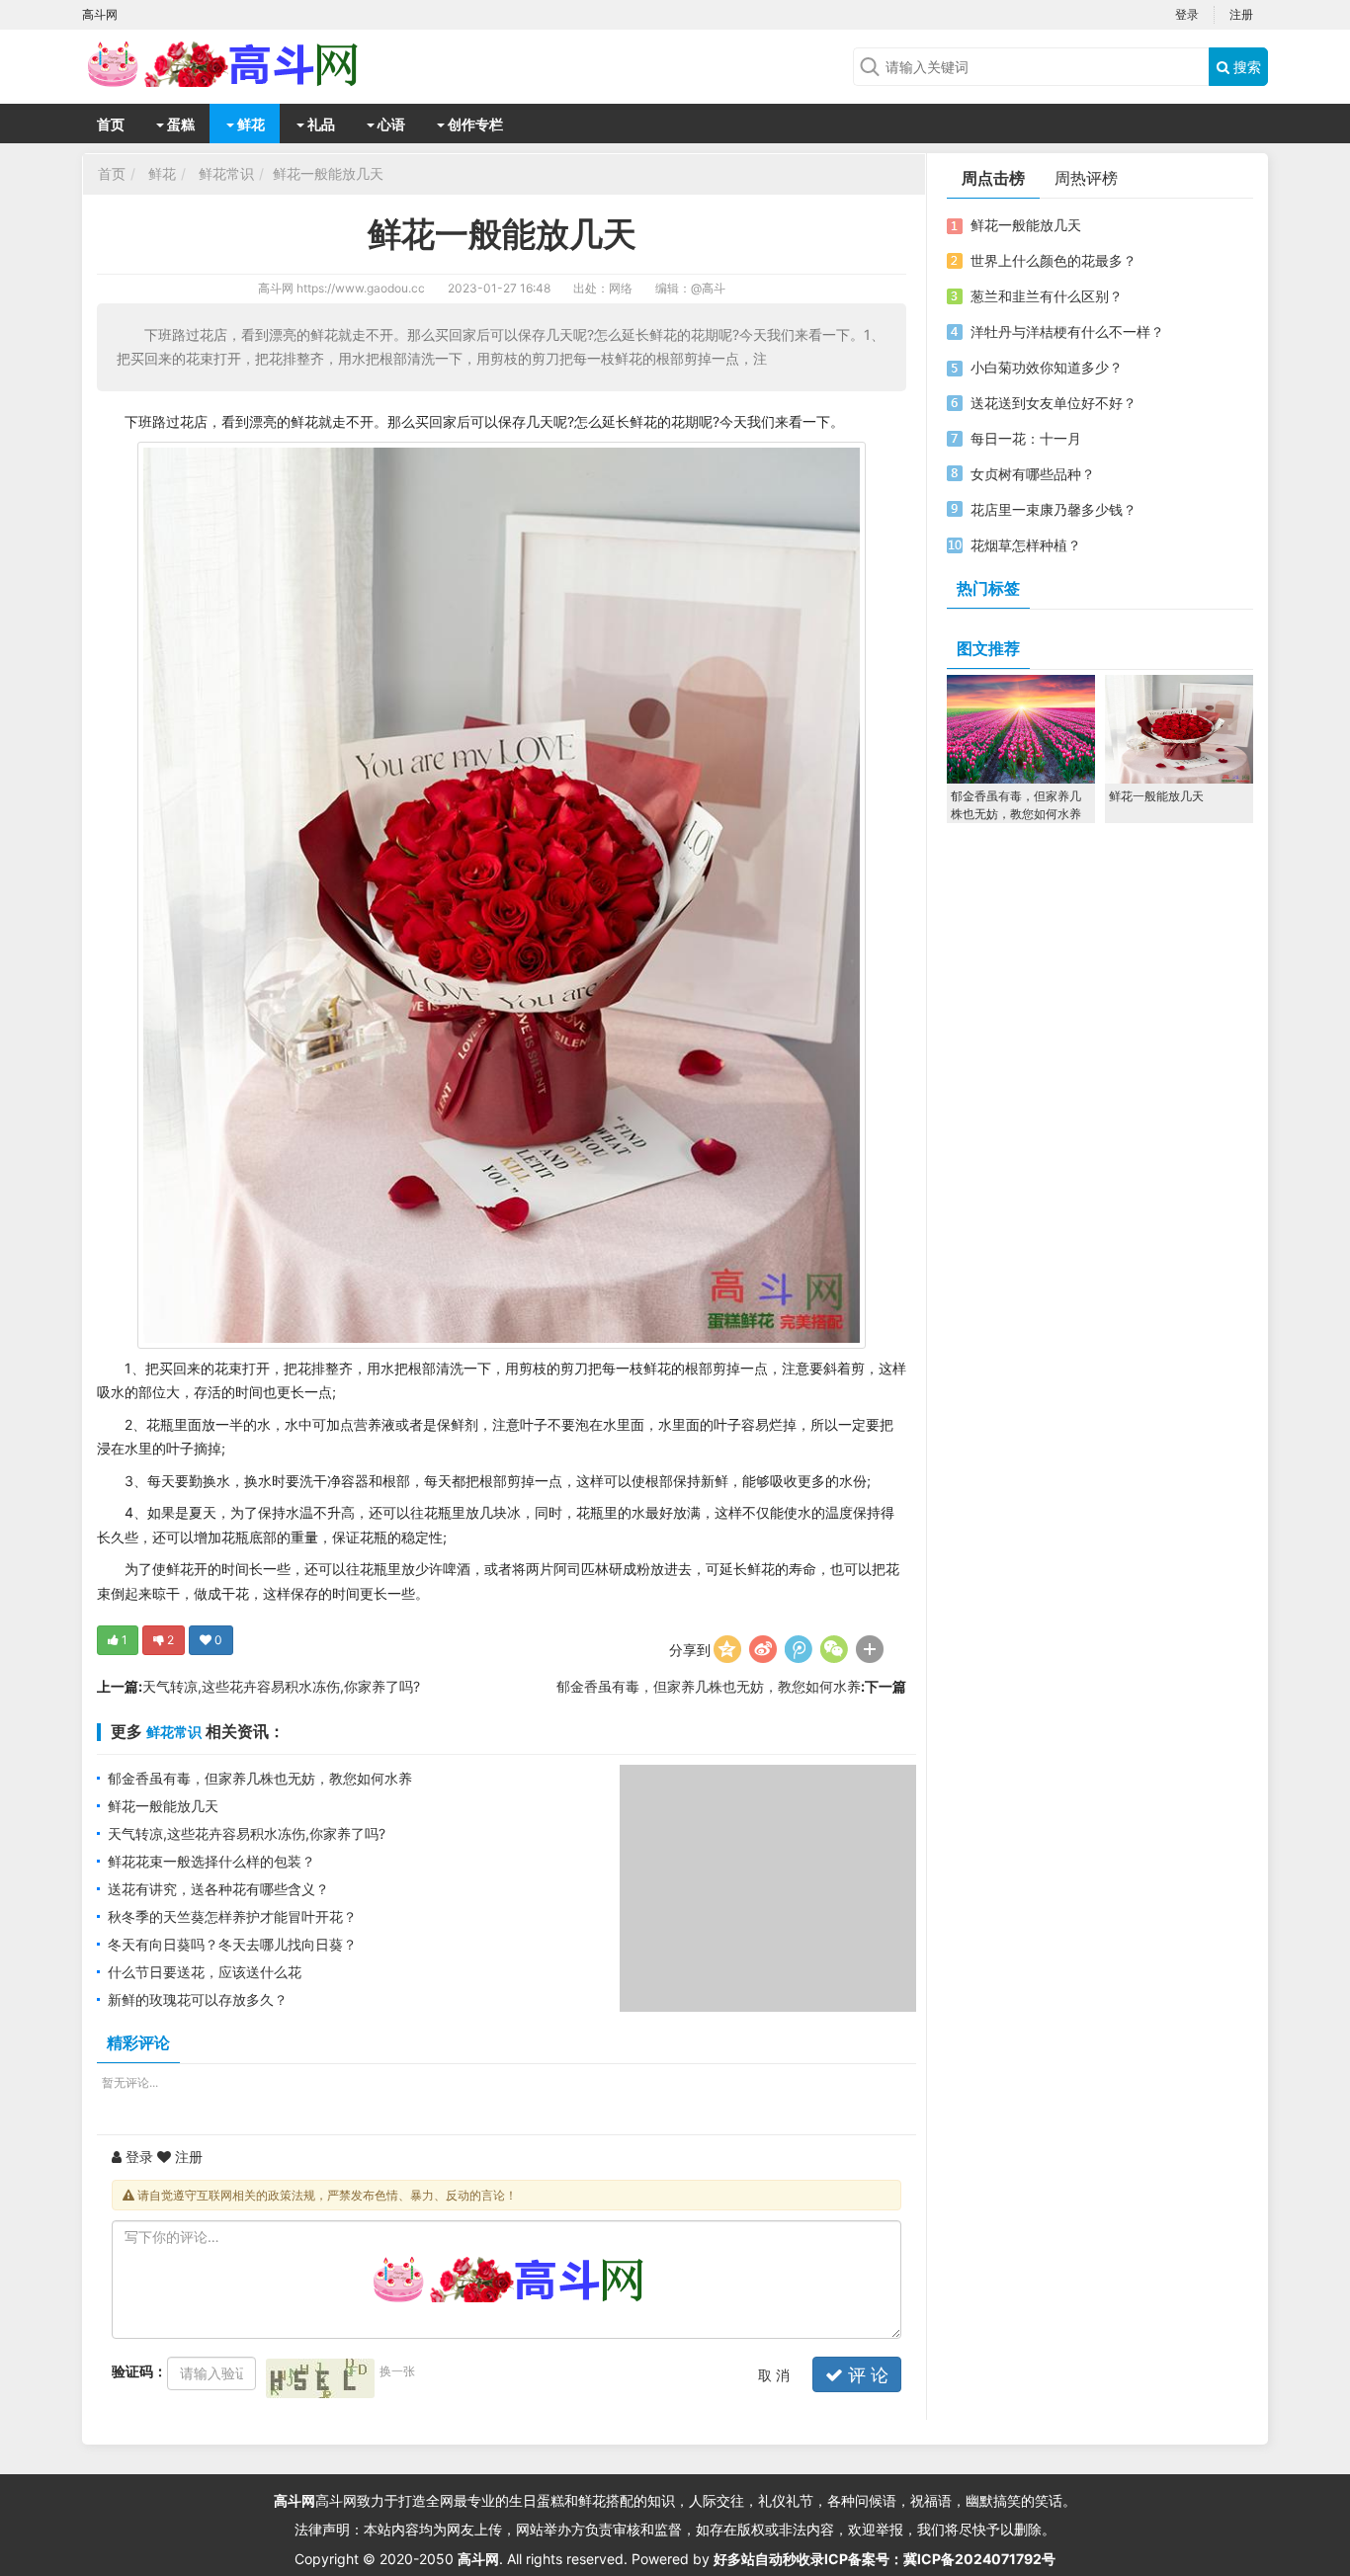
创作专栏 (474, 124)
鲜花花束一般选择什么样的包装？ (211, 1861)
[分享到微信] (834, 1649)
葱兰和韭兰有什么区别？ (1047, 296)
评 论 (866, 2375)
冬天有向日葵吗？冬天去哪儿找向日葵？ (232, 1944)
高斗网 (276, 288)
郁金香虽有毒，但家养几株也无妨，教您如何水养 (709, 1686)
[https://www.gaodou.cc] (240, 64)
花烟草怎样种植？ (1026, 545)
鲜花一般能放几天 (328, 173)
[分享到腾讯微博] (799, 1649)
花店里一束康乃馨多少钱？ (1054, 509)
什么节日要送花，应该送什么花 (205, 1972)
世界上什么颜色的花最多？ (1054, 260)
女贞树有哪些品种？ (1033, 474)
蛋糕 (179, 124)
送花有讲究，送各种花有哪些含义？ (218, 1889)
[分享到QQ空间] (727, 1649)
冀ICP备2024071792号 (979, 2559)
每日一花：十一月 (1026, 438)
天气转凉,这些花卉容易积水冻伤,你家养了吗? (281, 1686)
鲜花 (250, 124)
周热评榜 (1086, 178)
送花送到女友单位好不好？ (1054, 403)
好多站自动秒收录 (769, 2559)
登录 (1187, 14)
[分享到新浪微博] (763, 1649)
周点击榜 (993, 178)
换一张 (397, 2371)
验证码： (139, 2371)
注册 (1241, 14)
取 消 (774, 2375)
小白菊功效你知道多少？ (1047, 367)
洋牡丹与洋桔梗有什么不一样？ (1067, 332)
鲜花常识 (226, 173)
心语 (390, 124)
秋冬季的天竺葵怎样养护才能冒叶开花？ (232, 1916)
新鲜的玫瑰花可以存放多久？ (198, 1999)
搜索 (1245, 67)
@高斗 (708, 288)
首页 (111, 124)
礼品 (320, 124)
